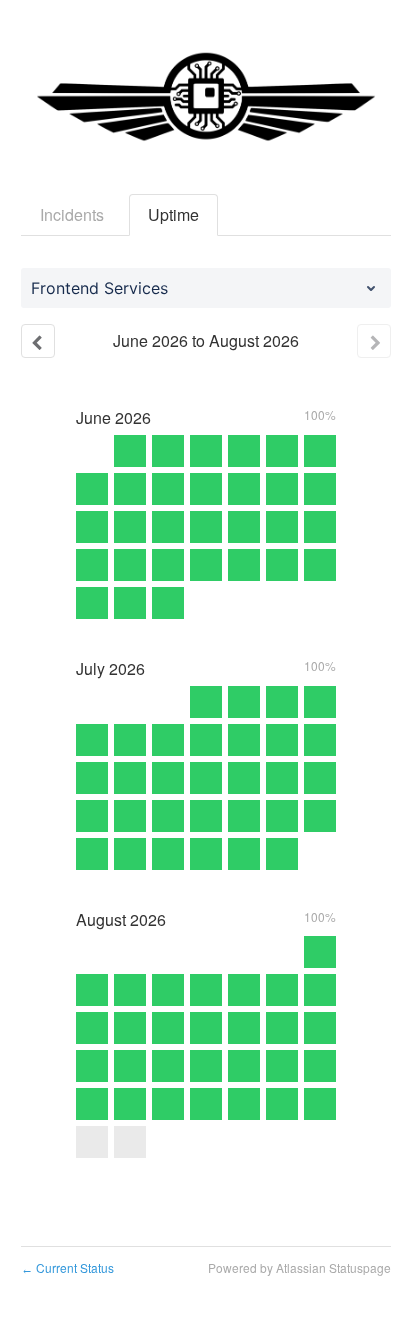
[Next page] (374, 341)
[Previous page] (38, 341)
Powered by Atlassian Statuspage (299, 1267)
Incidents (72, 214)
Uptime (173, 214)
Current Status (67, 1267)
